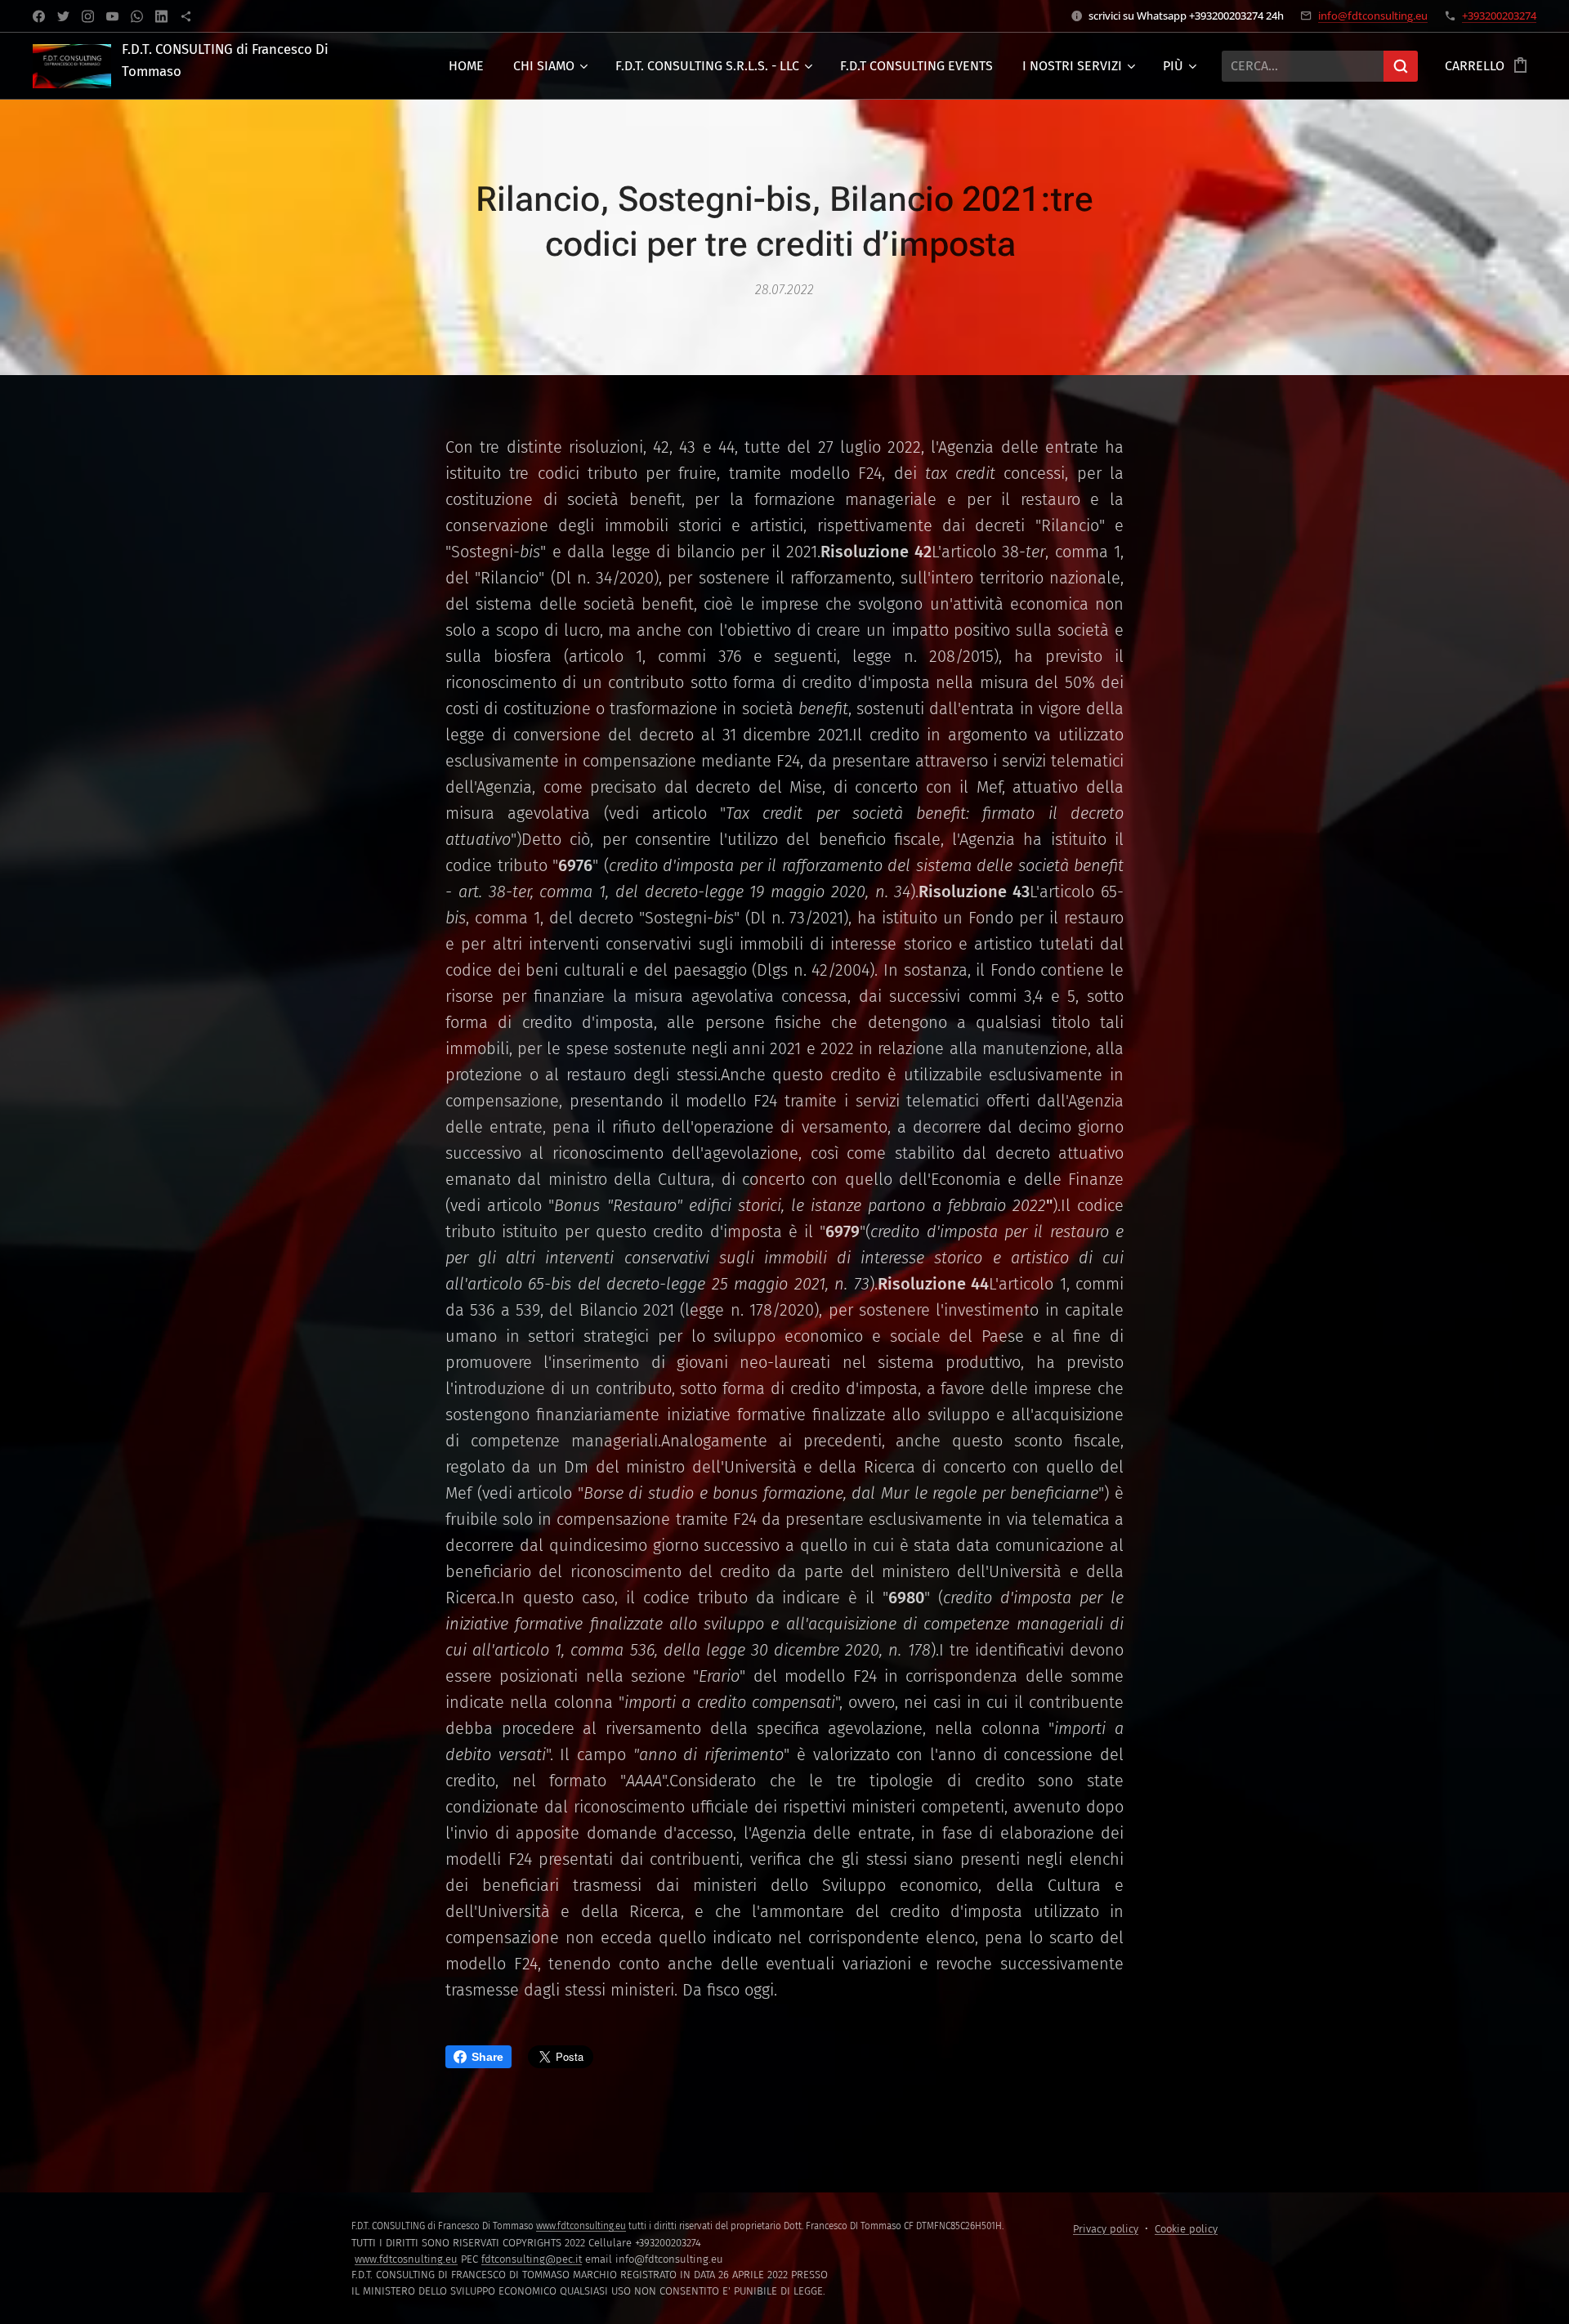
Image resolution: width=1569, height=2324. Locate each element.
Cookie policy (1186, 2229)
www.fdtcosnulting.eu (406, 2259)
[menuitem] (466, 66)
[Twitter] (63, 16)
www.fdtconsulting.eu (581, 2226)
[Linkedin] (161, 16)
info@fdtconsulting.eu (1373, 16)
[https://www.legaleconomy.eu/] (186, 16)
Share (487, 2057)
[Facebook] (39, 16)
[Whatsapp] (137, 16)
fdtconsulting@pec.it (532, 2259)
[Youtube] (112, 16)
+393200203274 (1499, 16)
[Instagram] (88, 16)
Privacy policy (1106, 2229)
